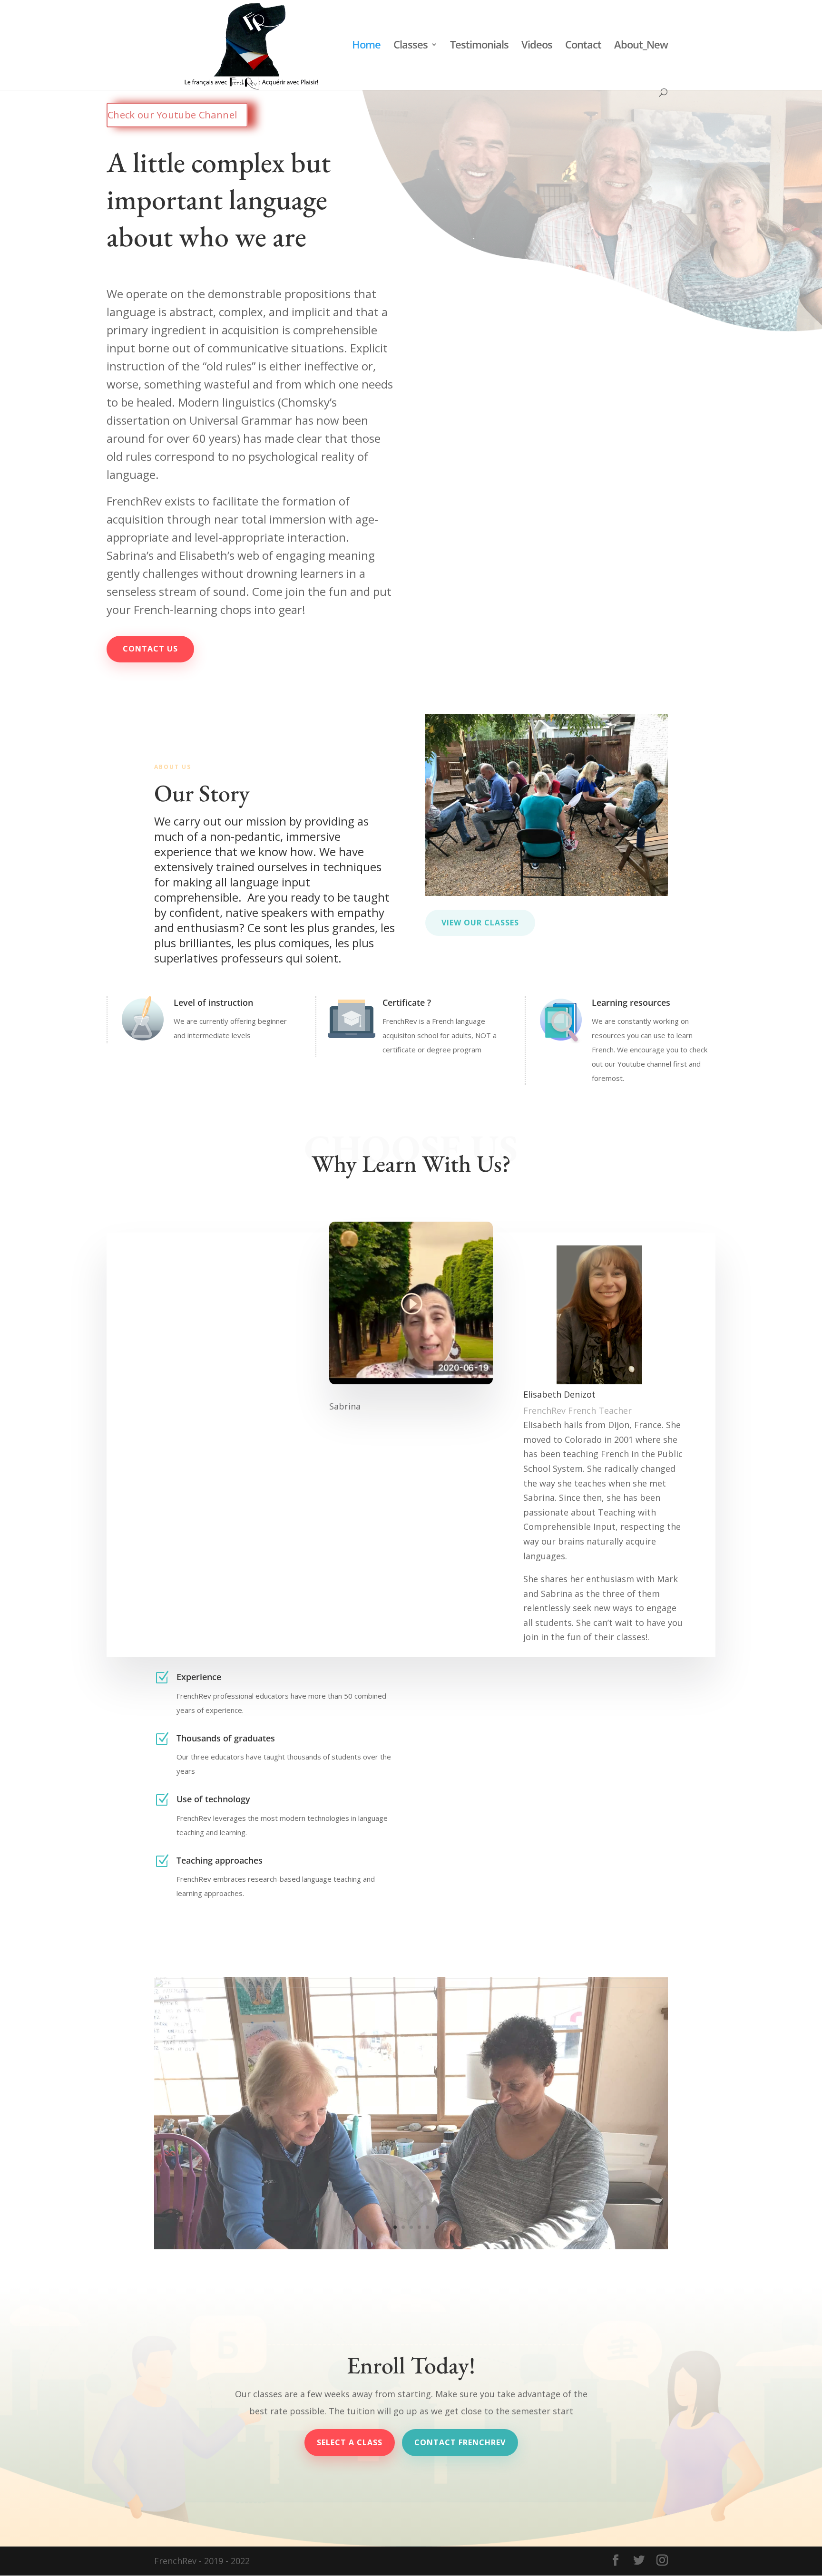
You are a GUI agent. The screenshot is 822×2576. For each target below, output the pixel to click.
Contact (583, 46)
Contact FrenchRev (460, 2442)
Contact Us (150, 649)
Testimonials (479, 46)
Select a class (350, 2442)
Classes (411, 46)
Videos (537, 46)
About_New (641, 46)
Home (366, 46)
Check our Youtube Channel (172, 115)
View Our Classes (480, 923)
